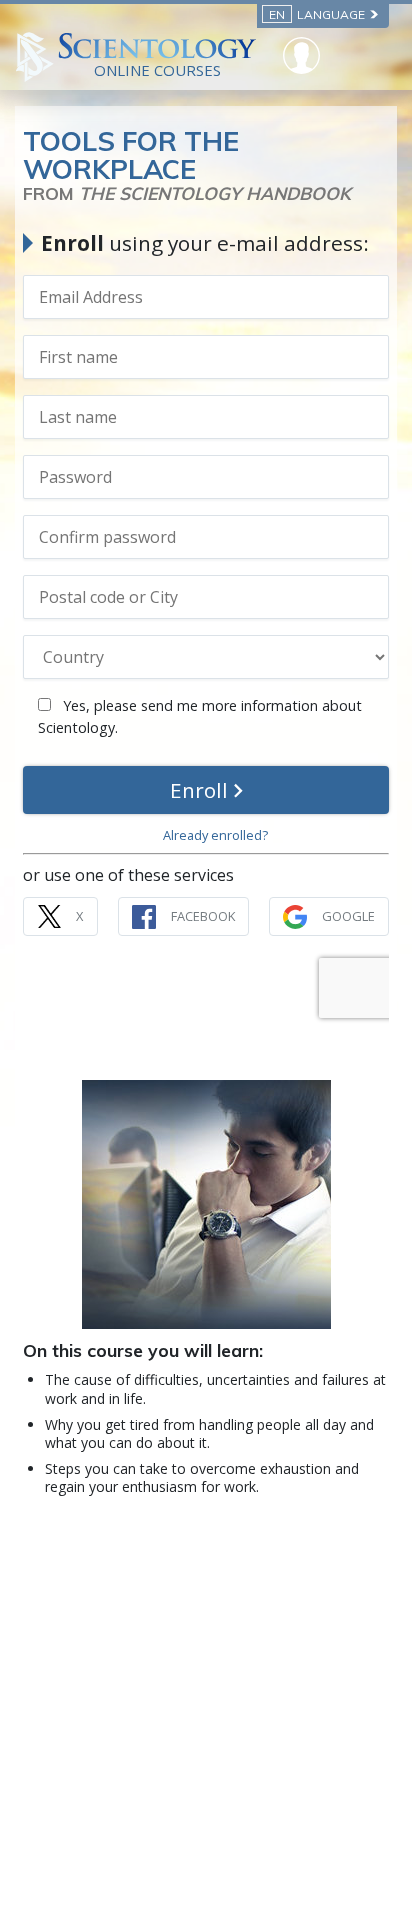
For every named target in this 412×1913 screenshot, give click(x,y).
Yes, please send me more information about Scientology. (200, 716)
